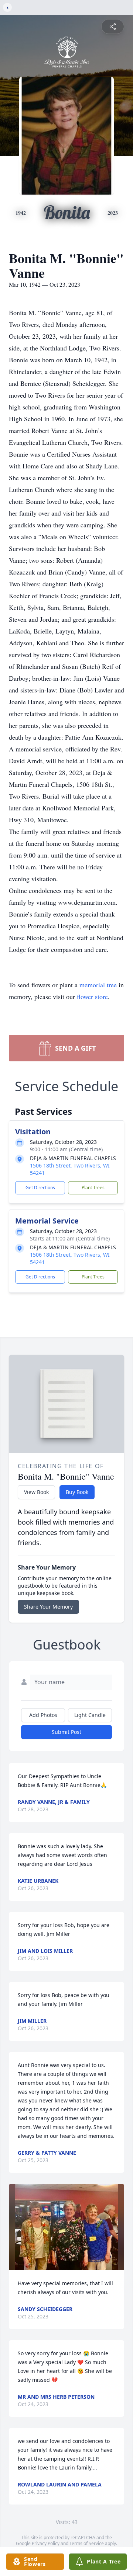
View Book (36, 1492)
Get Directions (40, 1188)
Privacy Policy (46, 2543)
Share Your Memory (48, 1607)
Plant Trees (93, 1188)
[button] (66, 2227)
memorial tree (98, 985)
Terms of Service (87, 2543)
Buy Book (77, 1492)
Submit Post (66, 1732)
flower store (92, 996)
